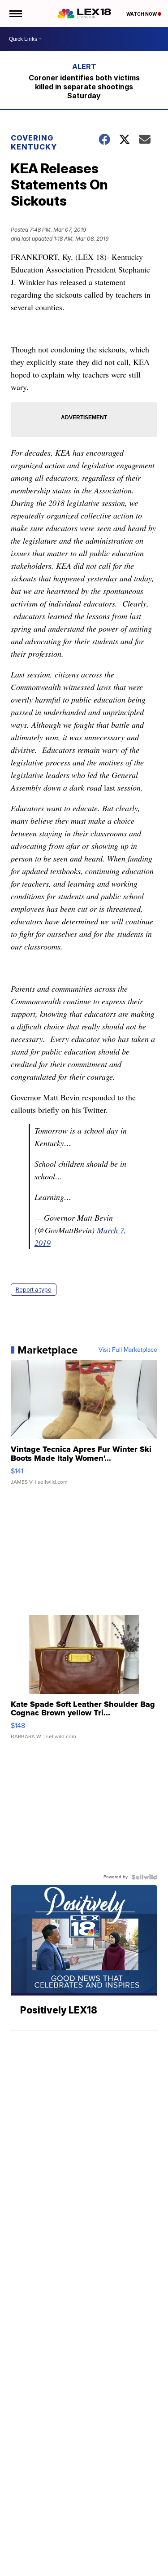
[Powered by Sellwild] (144, 1877)
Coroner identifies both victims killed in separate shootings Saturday (84, 87)
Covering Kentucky (34, 142)
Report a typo (34, 1290)
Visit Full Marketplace (128, 1350)
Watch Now (142, 14)
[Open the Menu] (15, 13)
